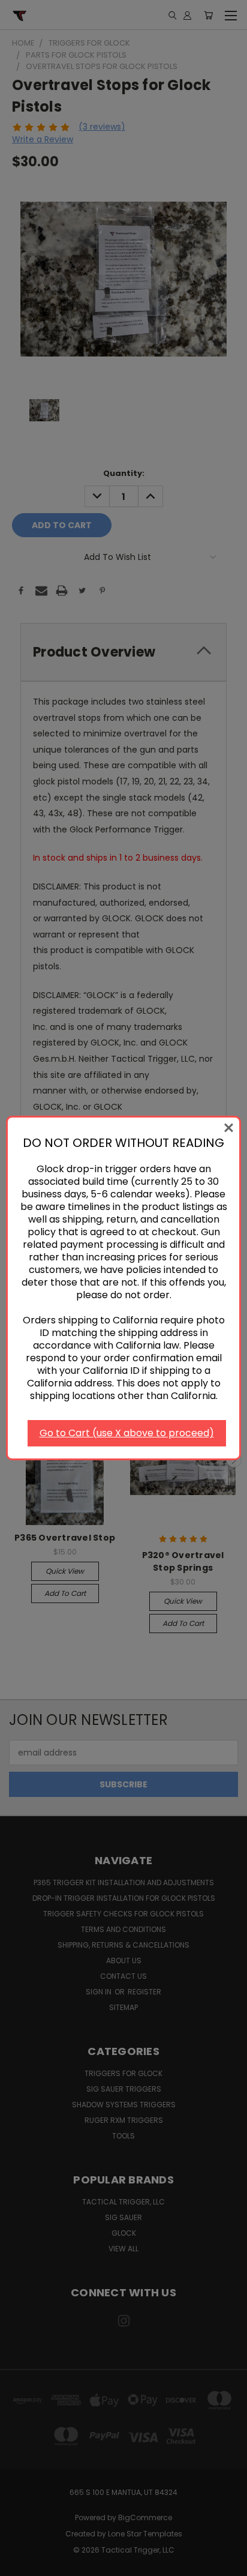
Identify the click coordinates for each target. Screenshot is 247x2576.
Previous (19, 2564)
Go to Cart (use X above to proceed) (127, 1433)
